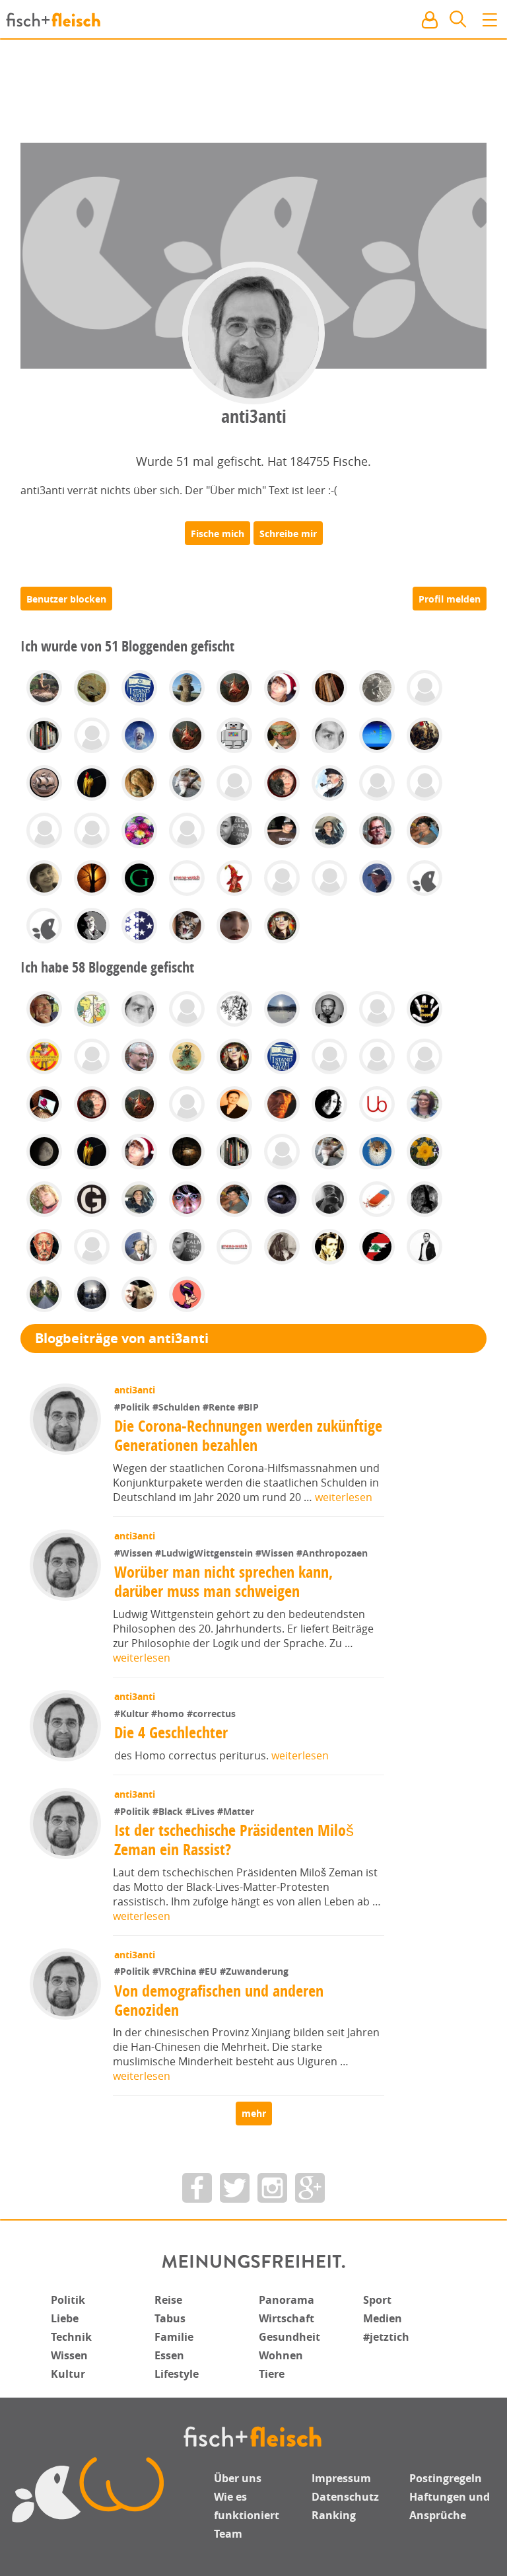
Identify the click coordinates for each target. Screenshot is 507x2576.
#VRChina (176, 1971)
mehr (254, 2113)
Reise (168, 2300)
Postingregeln (446, 2478)
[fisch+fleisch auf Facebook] (197, 2188)
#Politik (133, 1407)
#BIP (248, 1407)
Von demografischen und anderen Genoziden (219, 2000)
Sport (377, 2300)
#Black (169, 1811)
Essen (169, 2355)
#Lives (201, 1811)
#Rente (220, 1407)
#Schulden (178, 1407)
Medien (383, 2318)
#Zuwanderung (254, 1971)
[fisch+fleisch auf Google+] (310, 2188)
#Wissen (135, 1553)
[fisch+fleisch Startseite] (253, 20)
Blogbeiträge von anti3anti (122, 1338)
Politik (68, 2300)
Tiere (272, 2374)
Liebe (65, 2318)
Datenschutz (345, 2497)
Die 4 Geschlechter (171, 1732)
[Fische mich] (218, 533)
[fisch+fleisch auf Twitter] (235, 2188)
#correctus (211, 1713)
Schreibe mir (288, 534)
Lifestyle (177, 2374)
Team (228, 2534)
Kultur (68, 2374)
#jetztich (386, 2337)
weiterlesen (344, 1497)
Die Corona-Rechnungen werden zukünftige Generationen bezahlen (248, 1435)
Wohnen (281, 2355)
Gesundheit (289, 2337)
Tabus (170, 2318)
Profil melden (450, 599)
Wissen (69, 2355)
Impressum (341, 2478)
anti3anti (135, 1390)
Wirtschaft (287, 2318)
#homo (169, 1713)
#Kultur (133, 1713)
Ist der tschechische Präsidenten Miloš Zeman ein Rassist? (234, 1840)
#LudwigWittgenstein (205, 1553)
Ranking (334, 2515)
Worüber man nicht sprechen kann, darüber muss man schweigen (223, 1581)
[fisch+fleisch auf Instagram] (272, 2188)
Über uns (238, 2478)
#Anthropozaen (332, 1553)
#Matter (236, 1811)
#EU (209, 1971)
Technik (71, 2337)
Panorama (287, 2300)
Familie (174, 2337)
